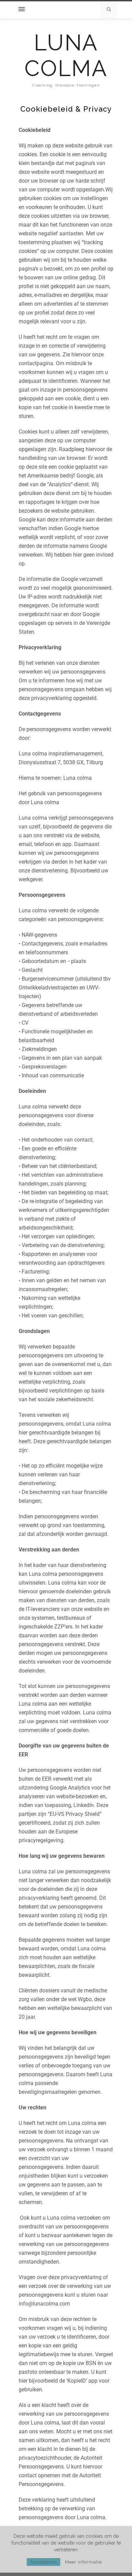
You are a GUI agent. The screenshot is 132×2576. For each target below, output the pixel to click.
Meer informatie (83, 2562)
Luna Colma (66, 55)
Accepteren (43, 2562)
